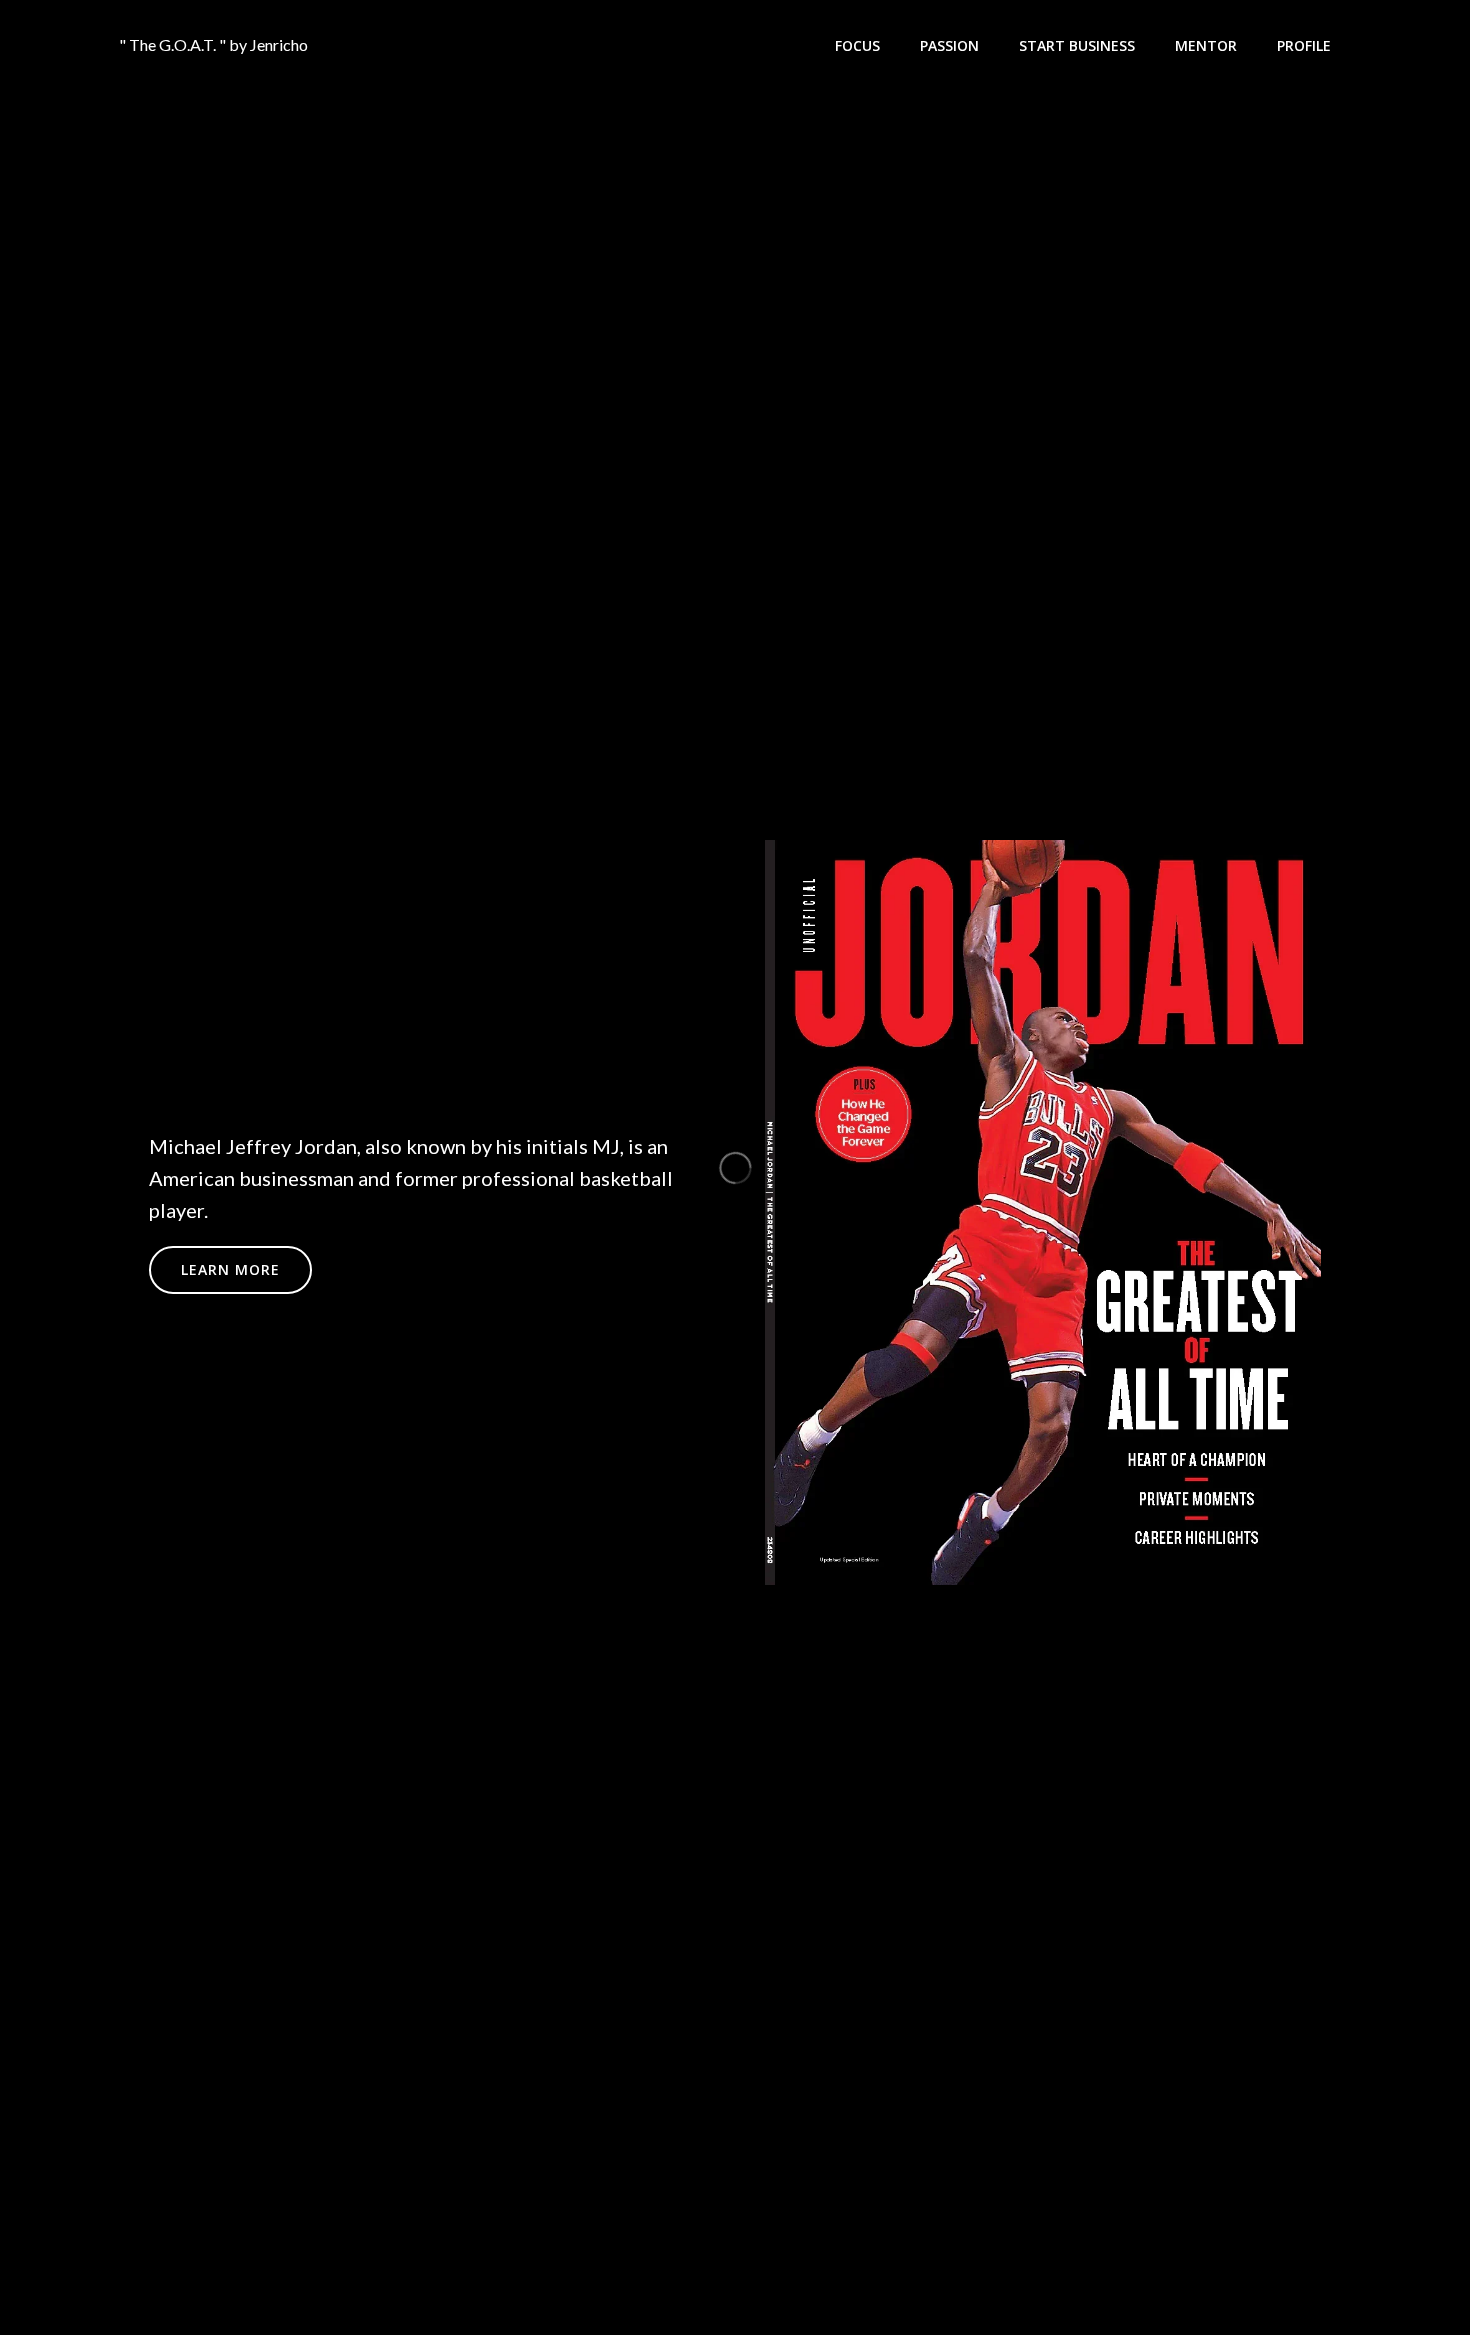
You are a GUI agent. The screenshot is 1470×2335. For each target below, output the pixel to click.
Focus (857, 45)
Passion (949, 45)
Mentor (1206, 45)
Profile (1304, 45)
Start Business (1077, 45)
